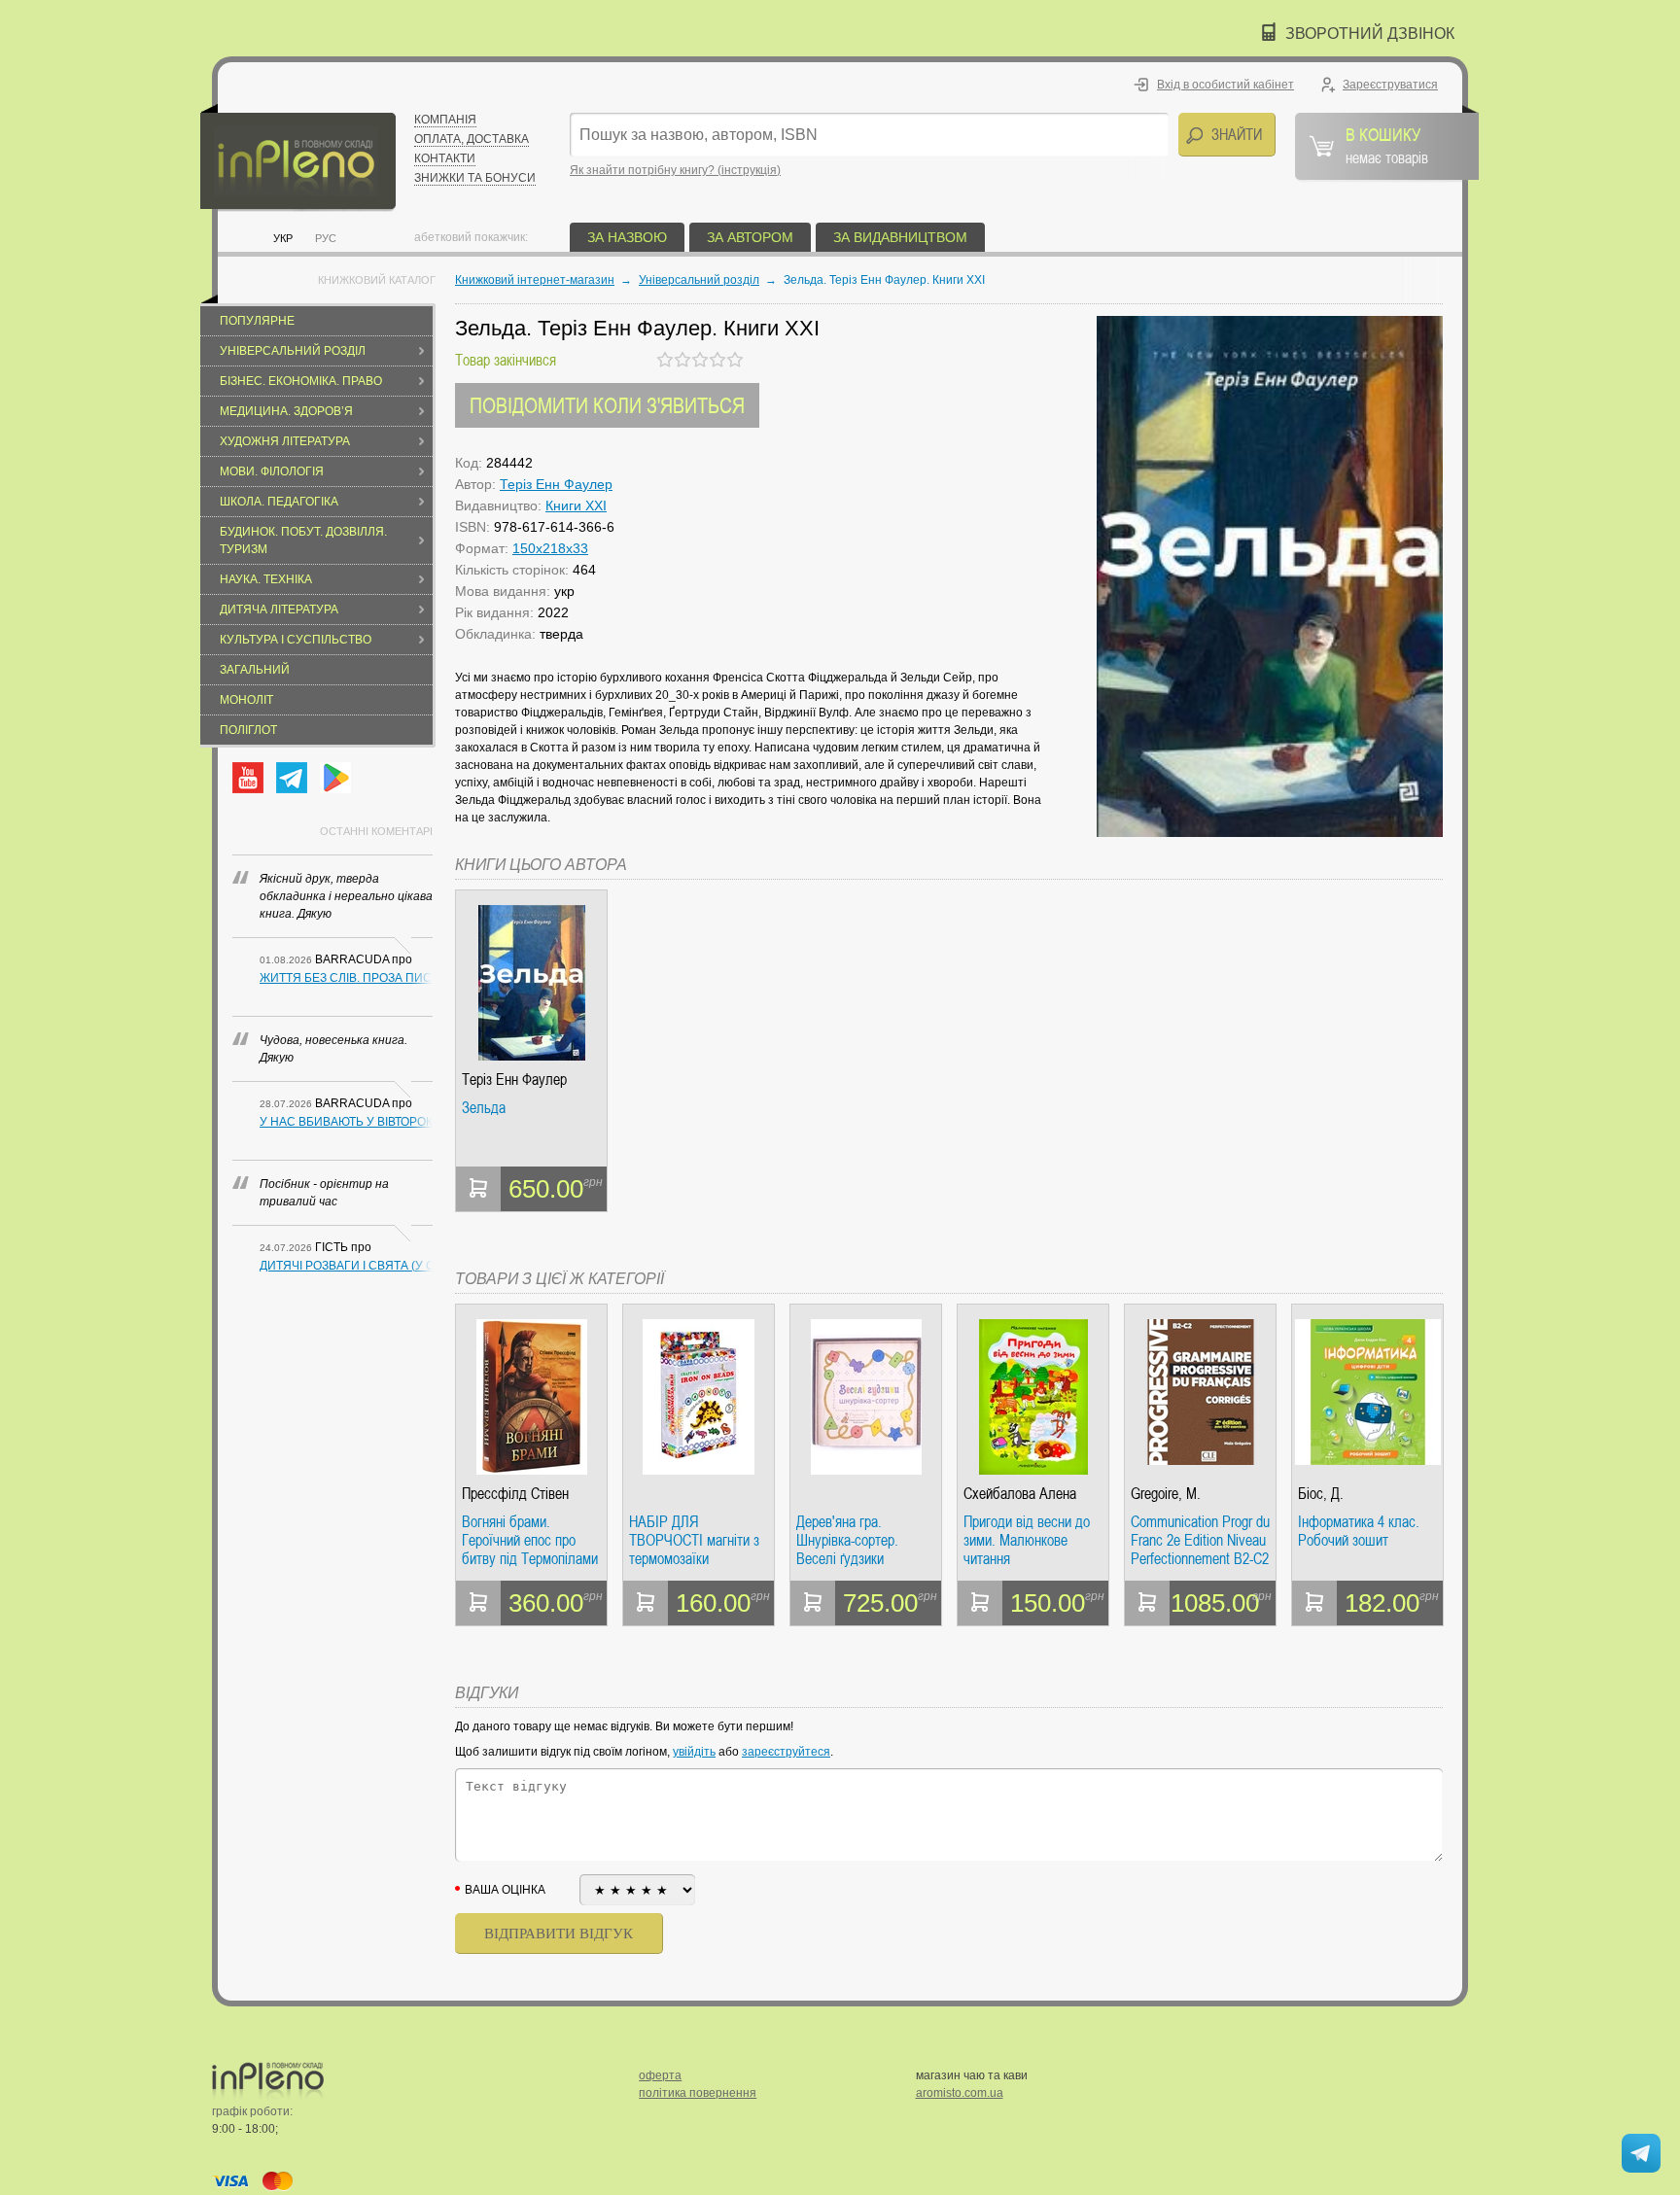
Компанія (445, 120)
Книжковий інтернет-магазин (535, 280)
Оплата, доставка (472, 139)
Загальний (255, 670)
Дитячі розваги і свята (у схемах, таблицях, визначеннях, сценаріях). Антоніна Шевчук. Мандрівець (346, 1266)
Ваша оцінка (505, 1890)
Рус (326, 238)
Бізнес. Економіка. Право (301, 381)
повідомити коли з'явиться (607, 405)
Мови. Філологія (272, 471)
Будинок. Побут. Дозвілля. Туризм (303, 540)
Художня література (285, 441)
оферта (660, 2075)
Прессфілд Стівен (515, 1494)
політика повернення (698, 2093)
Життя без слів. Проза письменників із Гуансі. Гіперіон (346, 978)
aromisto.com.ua (960, 2093)
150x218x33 (550, 548)
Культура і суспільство (296, 640)
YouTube (248, 778)
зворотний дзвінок (1370, 34)
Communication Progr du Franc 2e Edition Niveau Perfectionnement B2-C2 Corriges (1200, 1540)
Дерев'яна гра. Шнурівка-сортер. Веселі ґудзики (847, 1540)
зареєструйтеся (786, 1752)
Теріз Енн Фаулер (556, 484)
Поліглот (248, 730)
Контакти (445, 158)
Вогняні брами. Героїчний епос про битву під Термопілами (530, 1540)
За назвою (627, 237)
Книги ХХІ (576, 505)
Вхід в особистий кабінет (1225, 85)
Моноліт (246, 700)
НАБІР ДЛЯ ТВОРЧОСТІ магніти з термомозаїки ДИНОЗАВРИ (694, 1540)
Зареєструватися (1390, 85)
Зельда (484, 1108)
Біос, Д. (1321, 1494)
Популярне (257, 321)
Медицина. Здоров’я (286, 411)
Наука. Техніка (266, 579)
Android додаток (335, 778)
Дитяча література (279, 610)
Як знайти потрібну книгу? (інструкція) (675, 170)
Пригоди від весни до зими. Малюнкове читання (1027, 1540)
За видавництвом (900, 237)
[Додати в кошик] (478, 1189)
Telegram (292, 778)
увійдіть (694, 1752)
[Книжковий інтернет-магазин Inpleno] (298, 158)
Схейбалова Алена (1020, 1494)
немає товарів (1387, 145)
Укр (283, 238)
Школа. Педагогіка (279, 502)
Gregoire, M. (1166, 1494)
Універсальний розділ (293, 351)
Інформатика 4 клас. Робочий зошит (1359, 1532)
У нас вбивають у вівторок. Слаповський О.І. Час (346, 1122)
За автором (750, 237)
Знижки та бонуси (475, 178)
